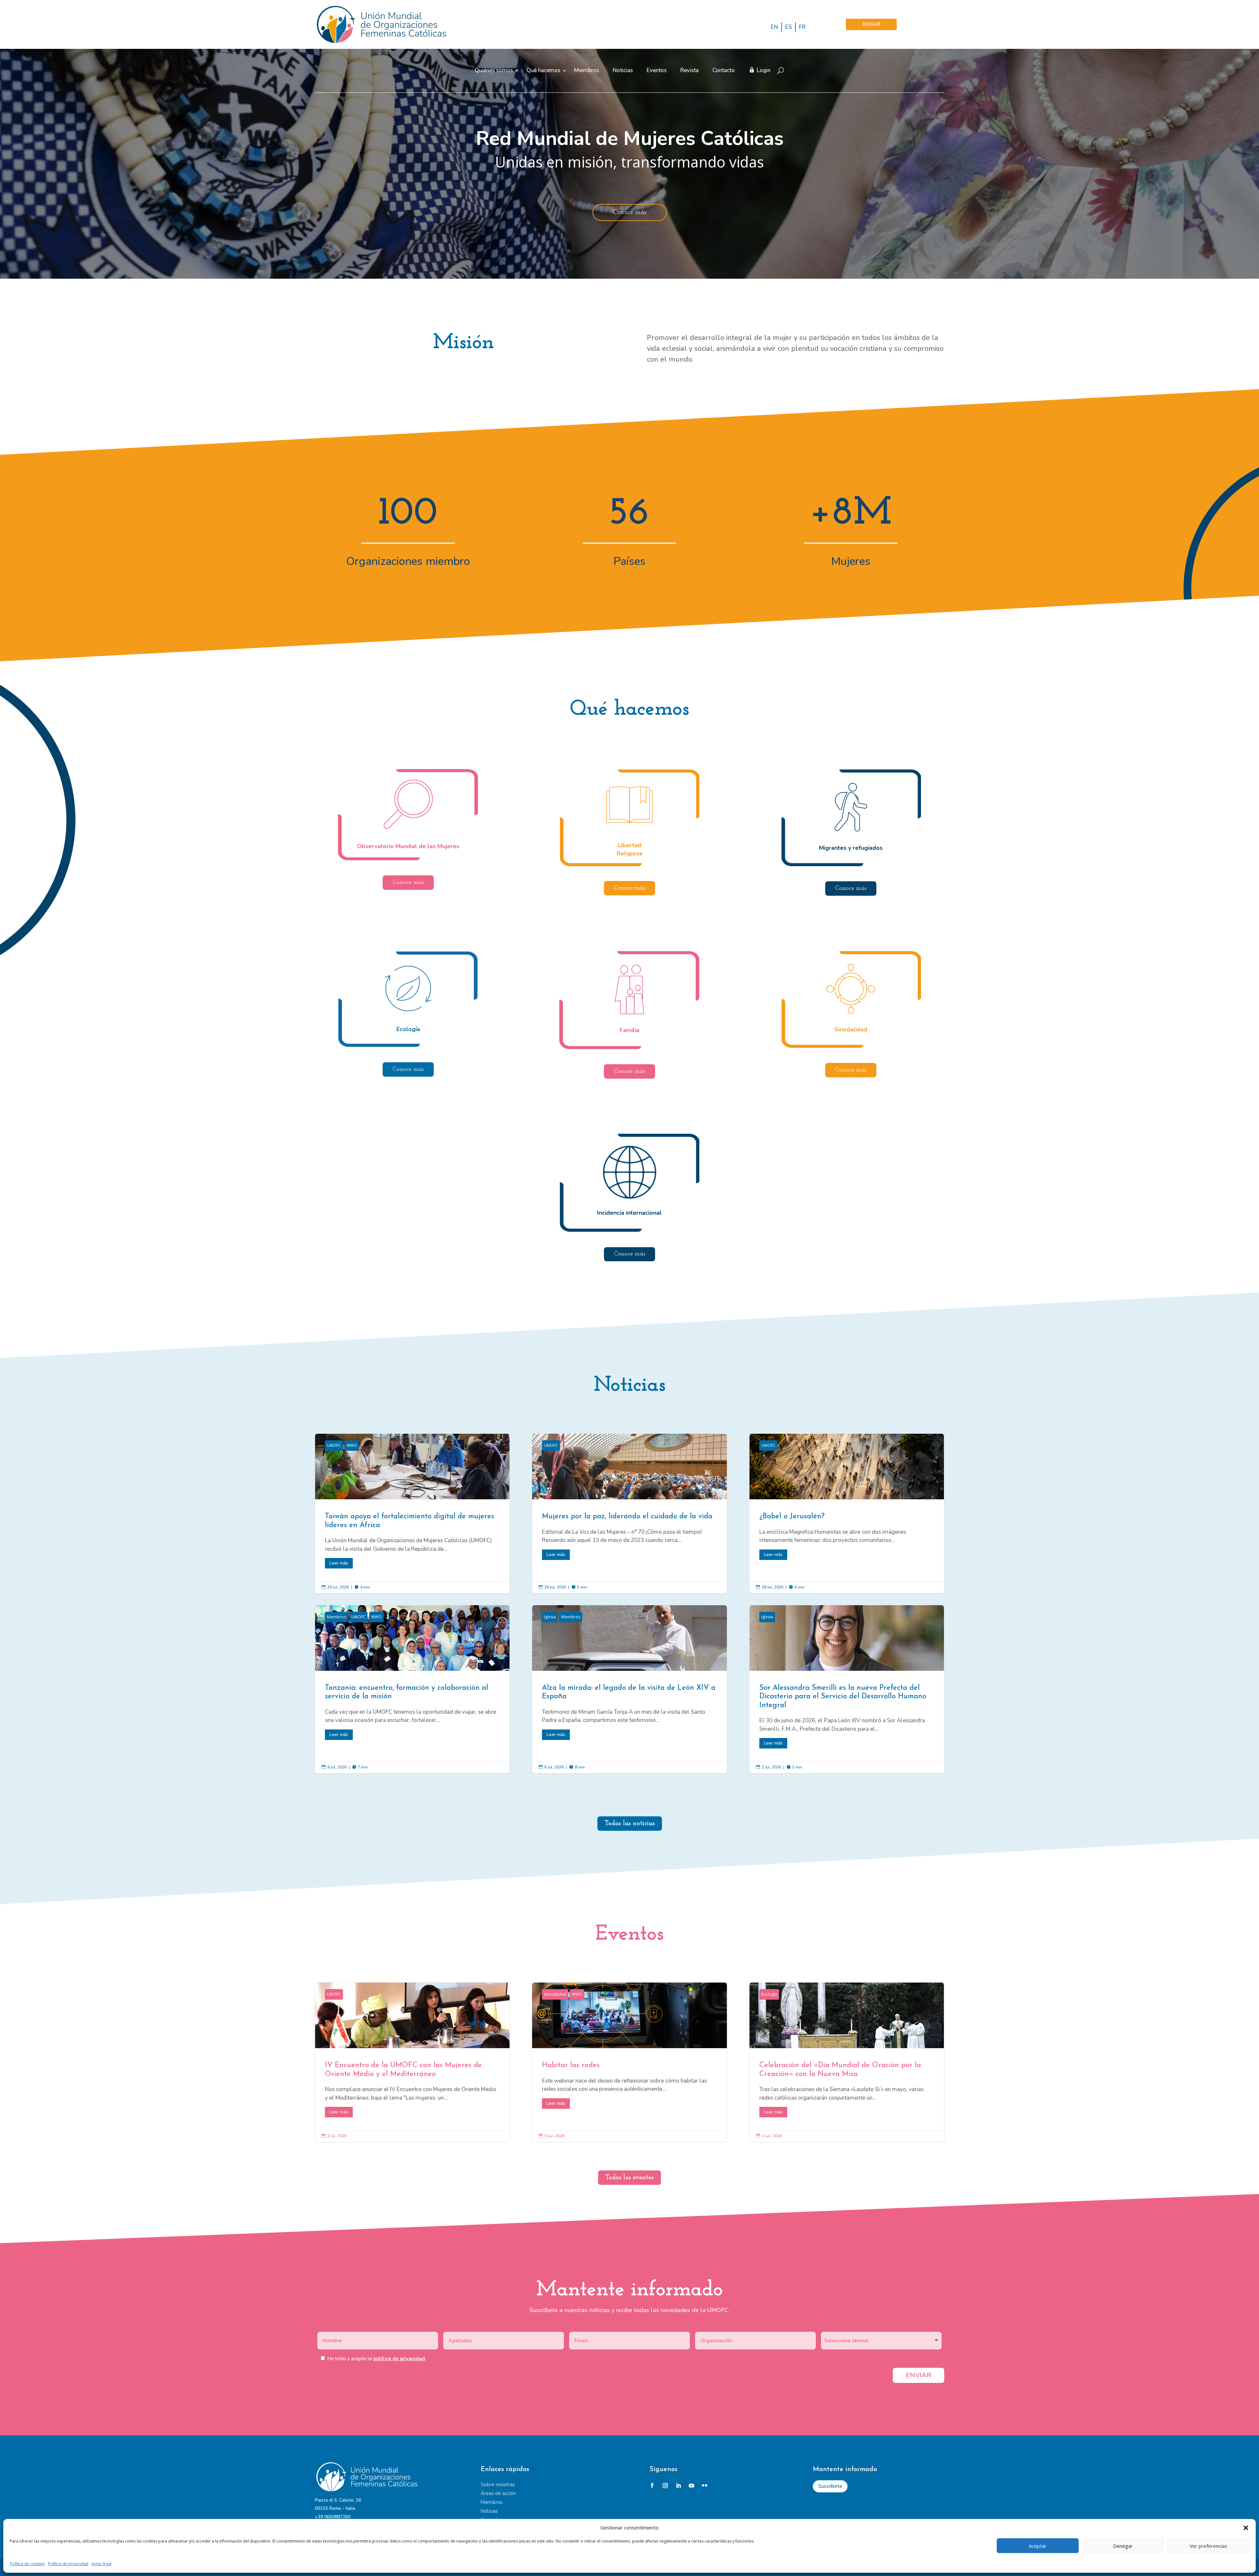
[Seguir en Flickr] (705, 2486)
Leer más (339, 1563)
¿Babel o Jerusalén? (847, 1513)
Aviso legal (101, 2564)
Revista (689, 71)
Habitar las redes (629, 2062)
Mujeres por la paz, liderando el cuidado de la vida (629, 1513)
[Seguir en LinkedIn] (678, 2486)
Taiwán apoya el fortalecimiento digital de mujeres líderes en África (412, 1513)
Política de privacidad (68, 2564)
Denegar (1123, 2546)
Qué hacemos (543, 71)
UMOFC (334, 1445)
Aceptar (1038, 2546)
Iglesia (550, 1617)
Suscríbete (830, 2486)
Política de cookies (27, 2564)
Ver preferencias (1208, 2546)
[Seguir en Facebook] (652, 2486)
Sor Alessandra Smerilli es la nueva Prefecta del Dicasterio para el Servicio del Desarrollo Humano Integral (847, 1689)
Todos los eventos (629, 2178)
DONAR (871, 24)
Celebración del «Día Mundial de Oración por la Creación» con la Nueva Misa (847, 2062)
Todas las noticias (630, 1824)
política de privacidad (399, 2359)
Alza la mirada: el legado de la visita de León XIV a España (629, 1689)
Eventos (657, 71)
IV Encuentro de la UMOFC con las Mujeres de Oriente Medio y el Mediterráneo (412, 2062)
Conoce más (630, 212)
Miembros (587, 71)
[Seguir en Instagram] (665, 2486)
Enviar (919, 2375)
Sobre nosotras (498, 2485)
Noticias (623, 71)
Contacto (724, 71)
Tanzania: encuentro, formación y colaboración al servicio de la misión (412, 1689)
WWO (352, 1445)
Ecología (769, 1994)
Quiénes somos (494, 71)
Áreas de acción (498, 2493)
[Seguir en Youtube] (691, 2486)
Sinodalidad (555, 1994)
